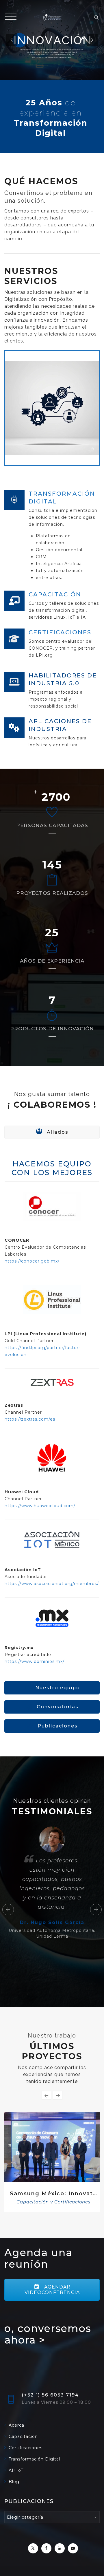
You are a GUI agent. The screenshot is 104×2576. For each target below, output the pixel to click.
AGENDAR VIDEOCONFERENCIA (52, 2363)
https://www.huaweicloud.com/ (40, 1506)
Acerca (16, 2499)
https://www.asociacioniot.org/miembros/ (52, 1584)
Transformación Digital (53, 2273)
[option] (52, 1934)
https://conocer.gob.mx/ (32, 1261)
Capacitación (23, 2510)
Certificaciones (26, 2521)
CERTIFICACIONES (60, 632)
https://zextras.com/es (30, 1419)
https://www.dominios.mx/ (35, 1661)
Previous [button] (8, 1953)
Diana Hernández (52, 2024)
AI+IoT (16, 2544)
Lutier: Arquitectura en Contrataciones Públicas (53, 2265)
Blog (14, 2555)
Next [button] (96, 1953)
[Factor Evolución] (52, 17)
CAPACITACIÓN (55, 594)
